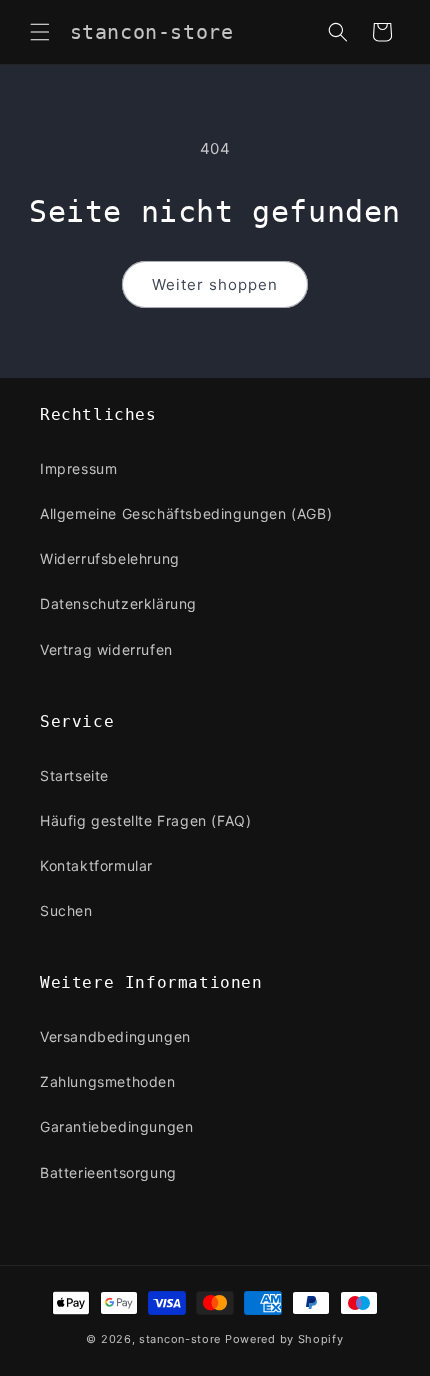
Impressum (78, 468)
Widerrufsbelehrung (110, 558)
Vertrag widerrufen (106, 649)
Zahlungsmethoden (108, 1081)
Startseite (74, 775)
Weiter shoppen (215, 284)
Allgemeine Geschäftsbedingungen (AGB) (186, 513)
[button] (40, 32)
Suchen (66, 910)
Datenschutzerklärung (118, 603)
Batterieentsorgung (108, 1172)
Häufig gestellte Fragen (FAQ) (145, 820)
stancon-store (180, 1339)
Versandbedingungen (115, 1036)
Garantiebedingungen (116, 1126)
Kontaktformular (96, 865)
